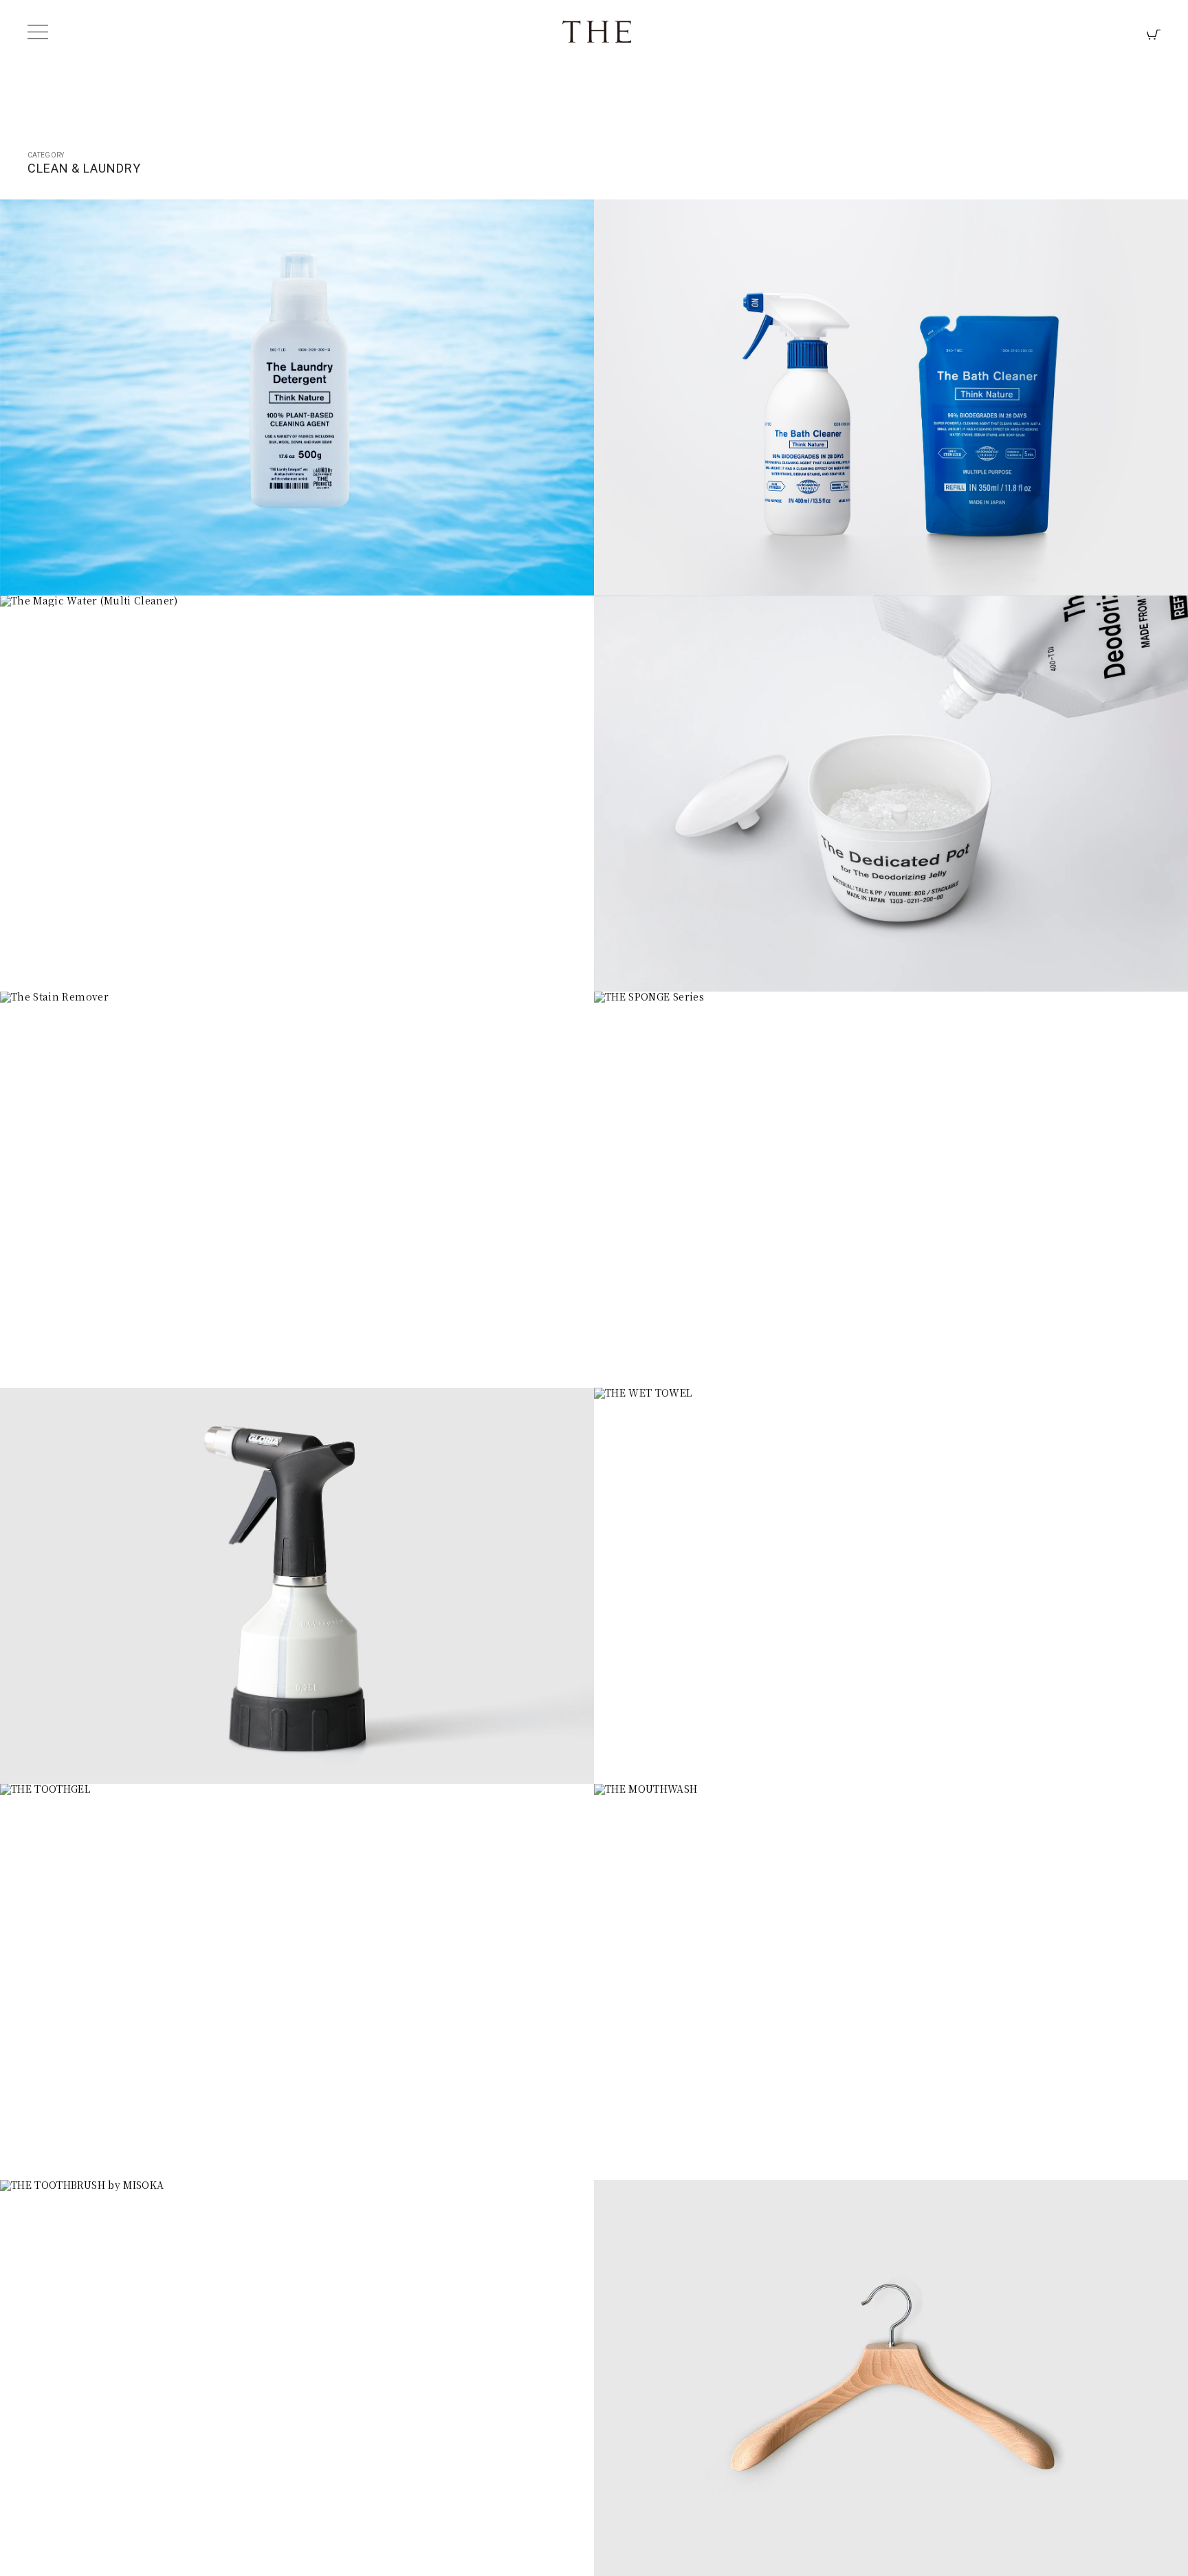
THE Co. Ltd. (597, 32)
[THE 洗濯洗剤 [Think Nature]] (298, 398)
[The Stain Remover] (298, 1190)
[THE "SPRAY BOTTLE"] (298, 1586)
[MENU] (38, 32)
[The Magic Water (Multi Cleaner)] (298, 794)
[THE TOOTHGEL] (298, 1983)
